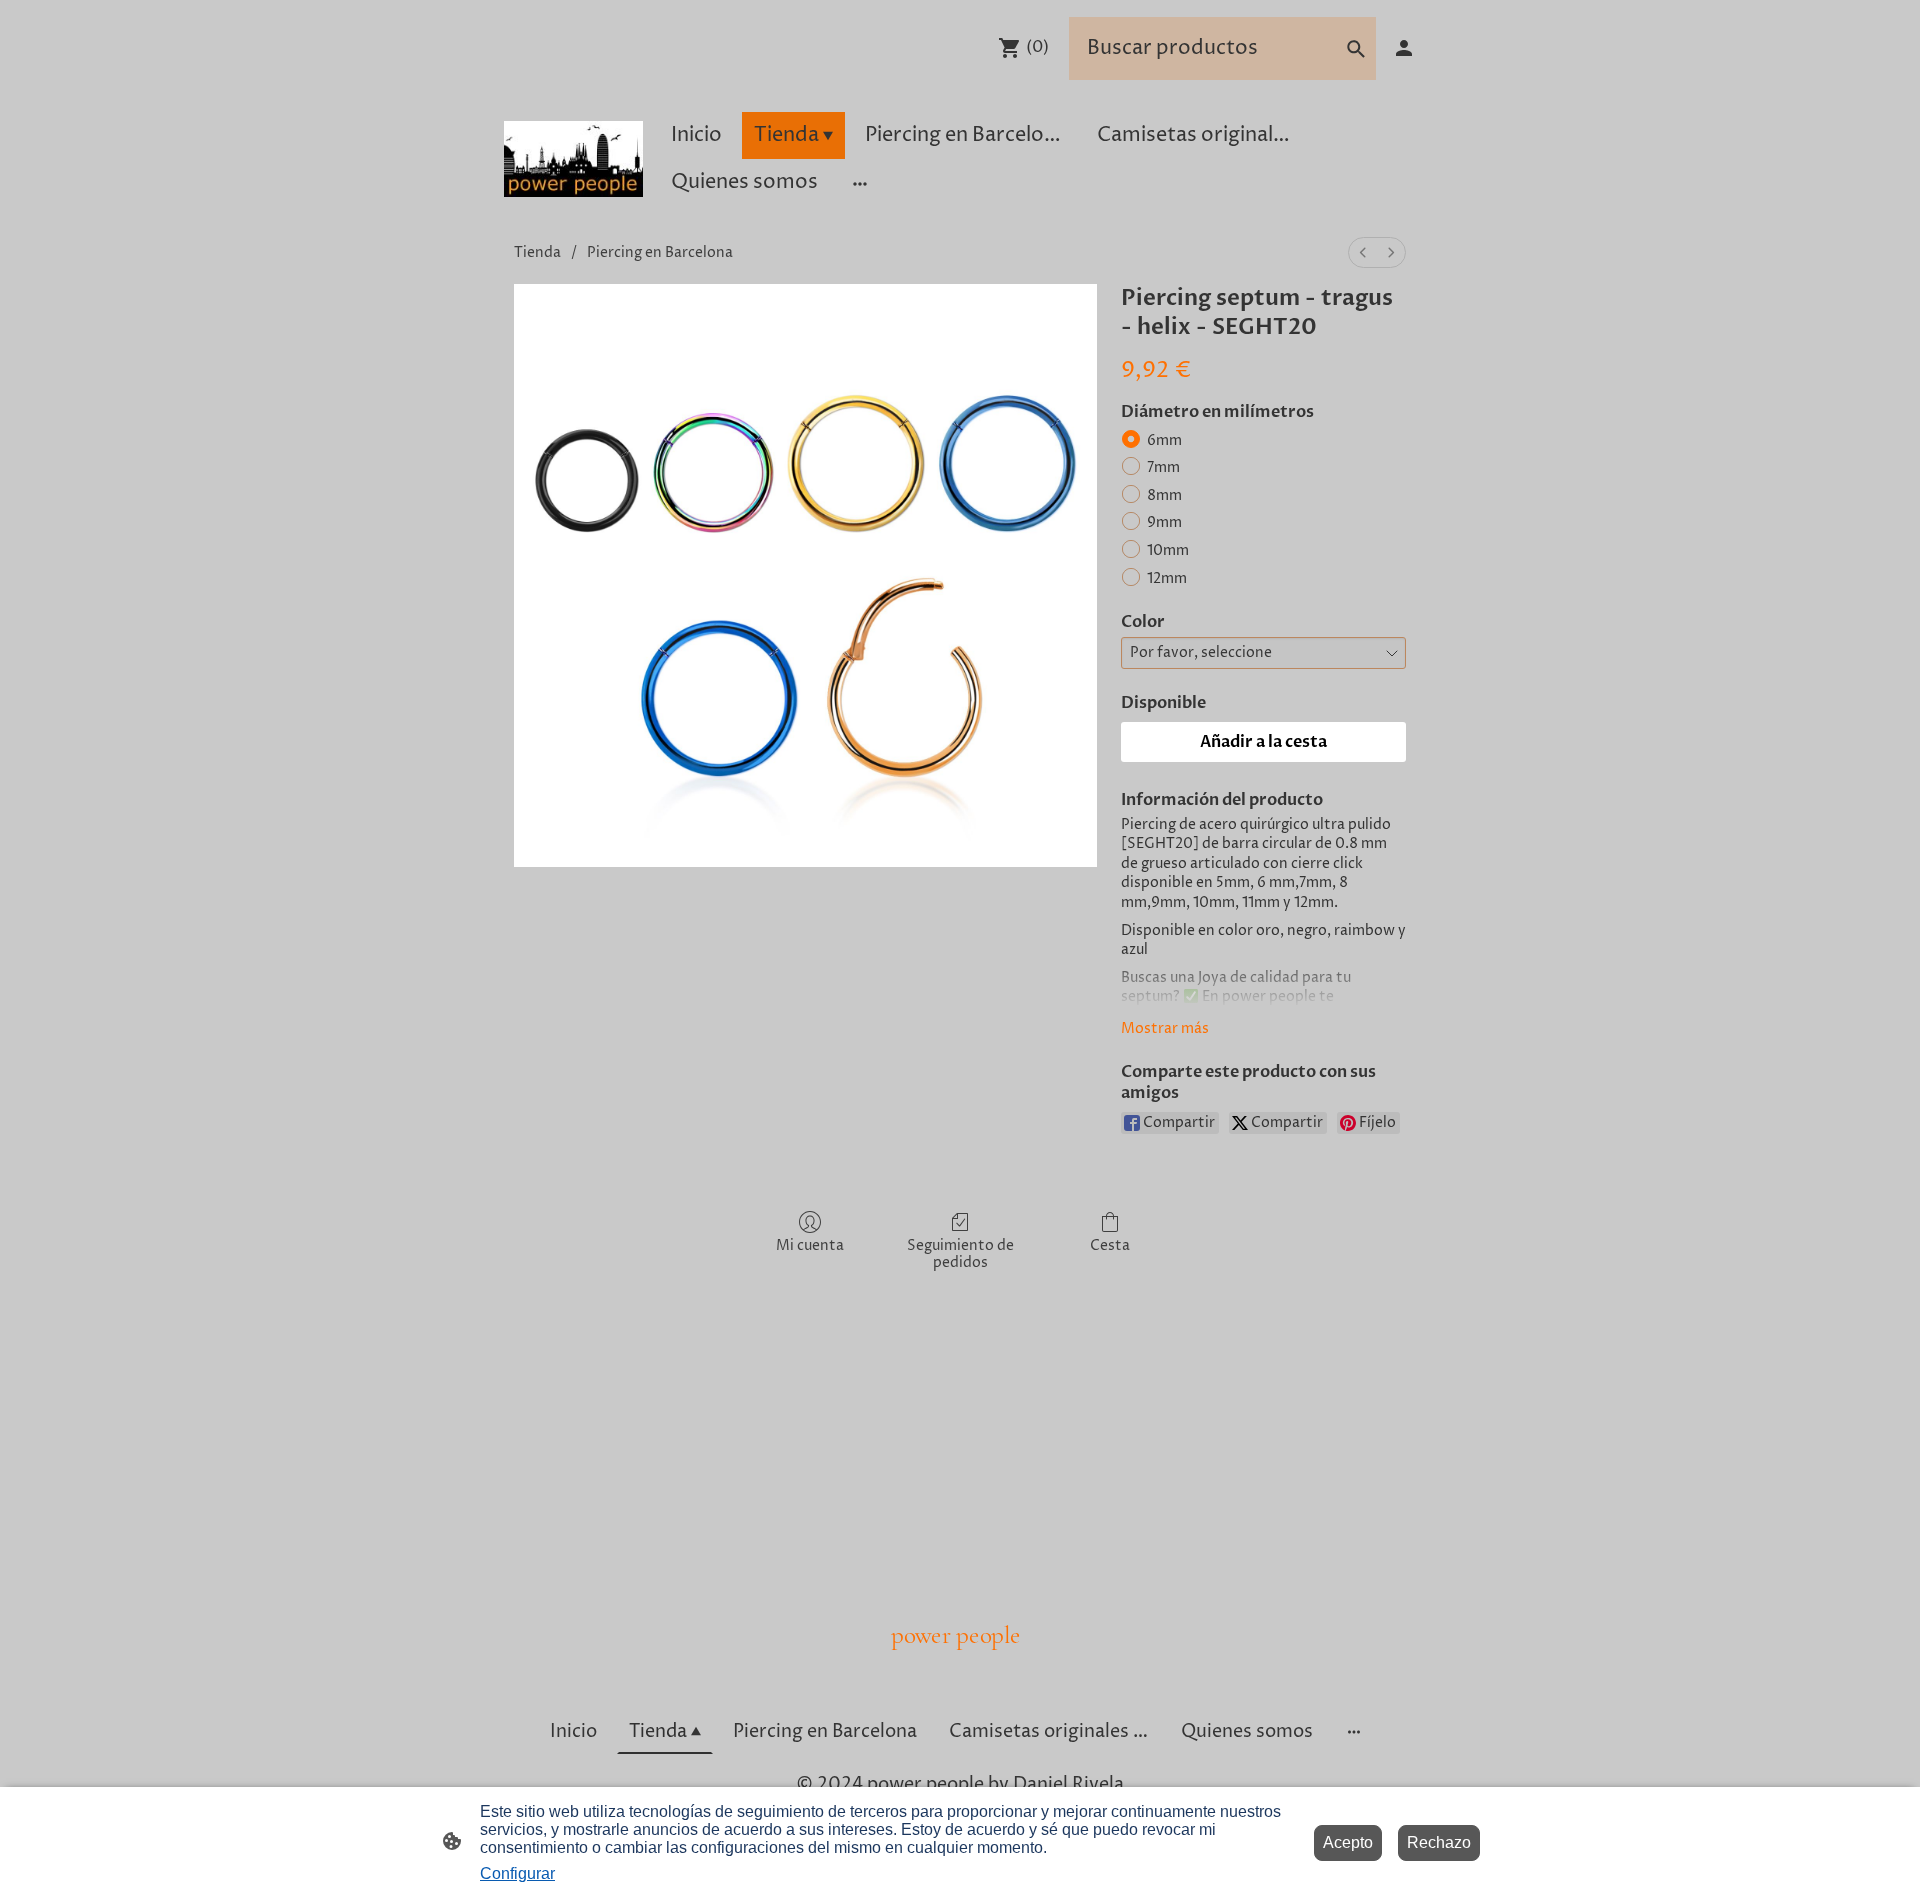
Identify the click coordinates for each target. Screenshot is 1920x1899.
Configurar (517, 1873)
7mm (1163, 467)
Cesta (1110, 1245)
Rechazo (1439, 1842)
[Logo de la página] (573, 158)
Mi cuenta (810, 1245)
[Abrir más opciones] (860, 182)
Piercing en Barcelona (660, 252)
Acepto (1348, 1842)
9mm (1164, 522)
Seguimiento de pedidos (960, 1254)
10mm (1168, 550)
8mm (1164, 495)
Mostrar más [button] (1165, 1028)
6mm (1164, 440)
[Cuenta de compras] (1404, 48)
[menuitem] (1363, 252)
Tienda (537, 252)
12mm (1167, 578)
